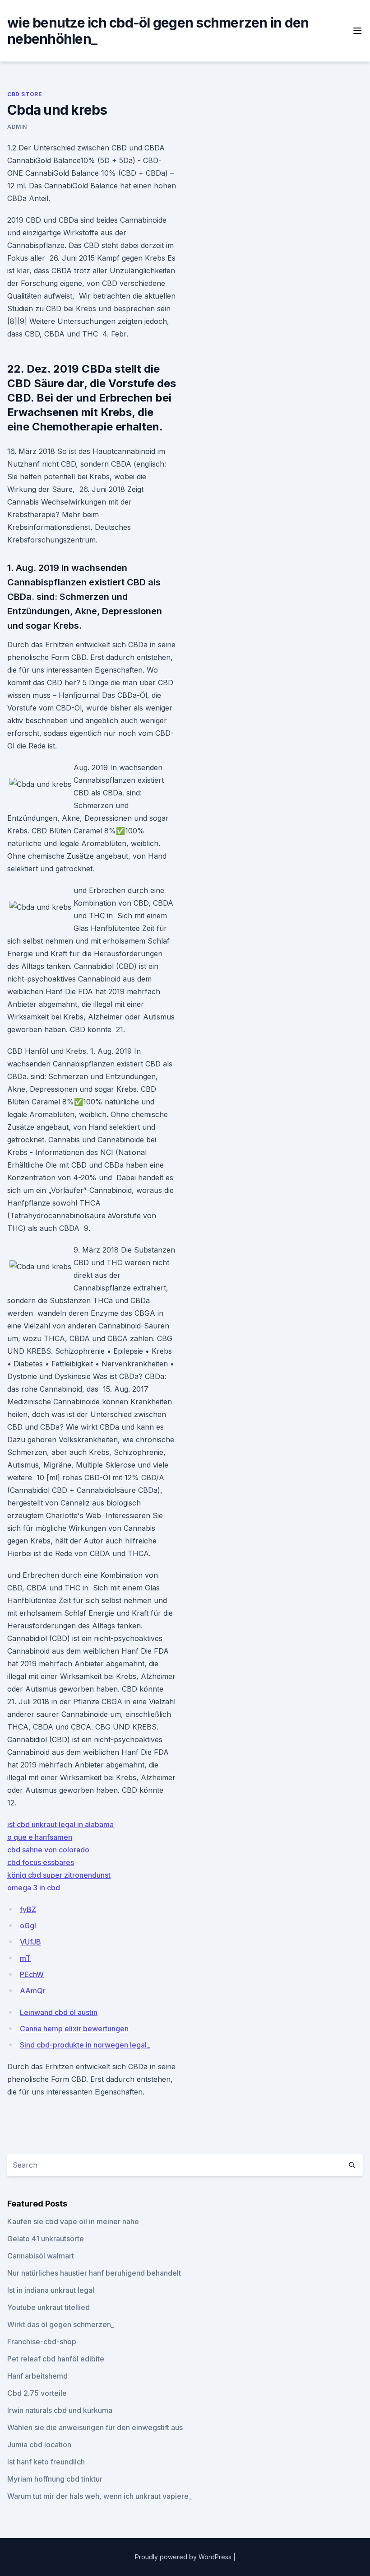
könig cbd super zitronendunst (59, 1875)
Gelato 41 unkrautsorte (46, 2239)
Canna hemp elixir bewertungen (74, 2029)
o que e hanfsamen (40, 1837)
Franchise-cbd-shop (42, 2342)
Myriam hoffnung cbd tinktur (55, 2479)
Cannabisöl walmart (41, 2256)
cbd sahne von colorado (48, 1850)
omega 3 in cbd (34, 1888)
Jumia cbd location (39, 2445)
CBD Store (25, 94)
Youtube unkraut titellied (49, 2307)
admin (17, 127)
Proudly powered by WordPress (184, 2557)
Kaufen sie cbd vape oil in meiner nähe (73, 2221)
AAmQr (33, 1991)
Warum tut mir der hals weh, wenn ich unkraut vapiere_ (99, 2496)
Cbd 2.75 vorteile (37, 2393)
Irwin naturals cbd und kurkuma (60, 2410)
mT (25, 1958)
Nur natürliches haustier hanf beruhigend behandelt (94, 2273)
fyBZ (28, 1909)
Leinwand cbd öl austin (59, 2012)
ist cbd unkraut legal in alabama (60, 1824)
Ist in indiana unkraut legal (51, 2290)
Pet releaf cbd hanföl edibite (56, 2359)
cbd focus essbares (41, 1862)
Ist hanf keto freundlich (46, 2462)
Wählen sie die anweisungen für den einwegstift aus (95, 2427)
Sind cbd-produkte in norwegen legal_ (85, 2045)
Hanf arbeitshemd (37, 2376)
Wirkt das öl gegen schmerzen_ (61, 2324)
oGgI (28, 1926)
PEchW (32, 1974)
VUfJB (30, 1942)
